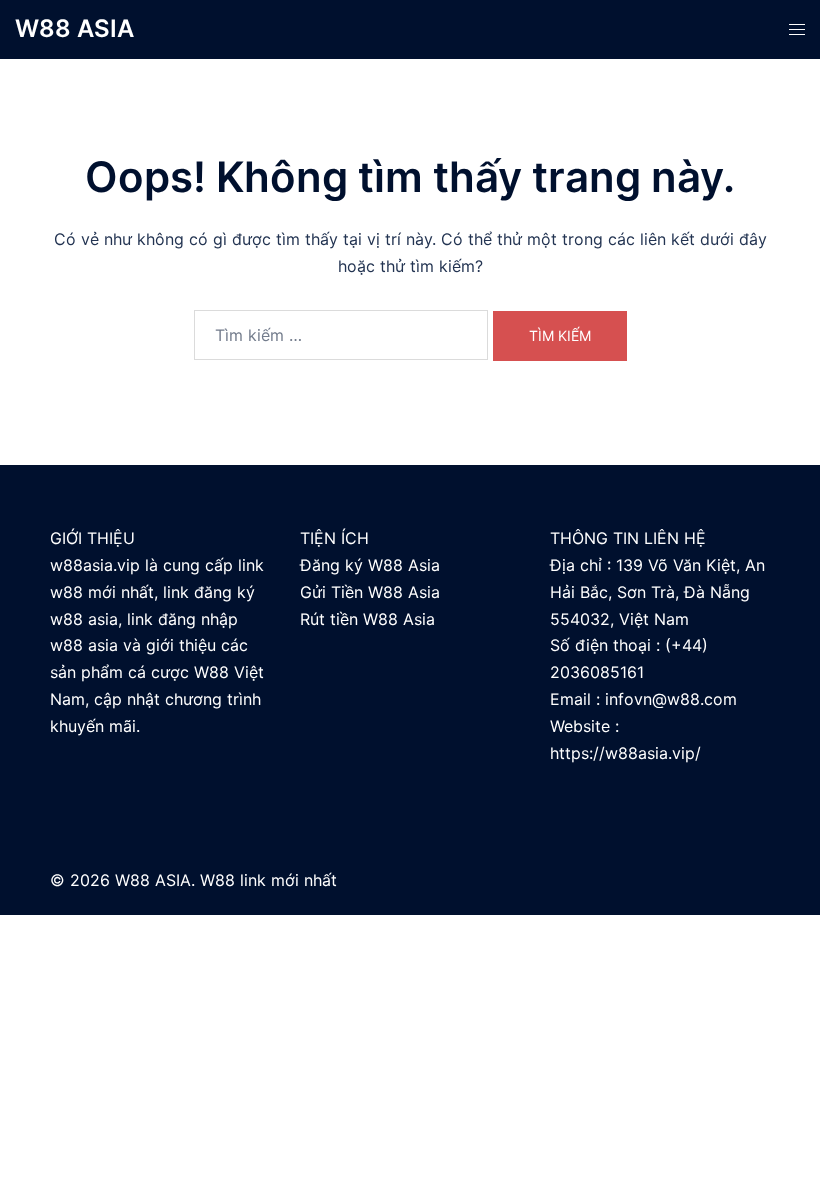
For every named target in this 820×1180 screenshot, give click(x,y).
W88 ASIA (74, 28)
